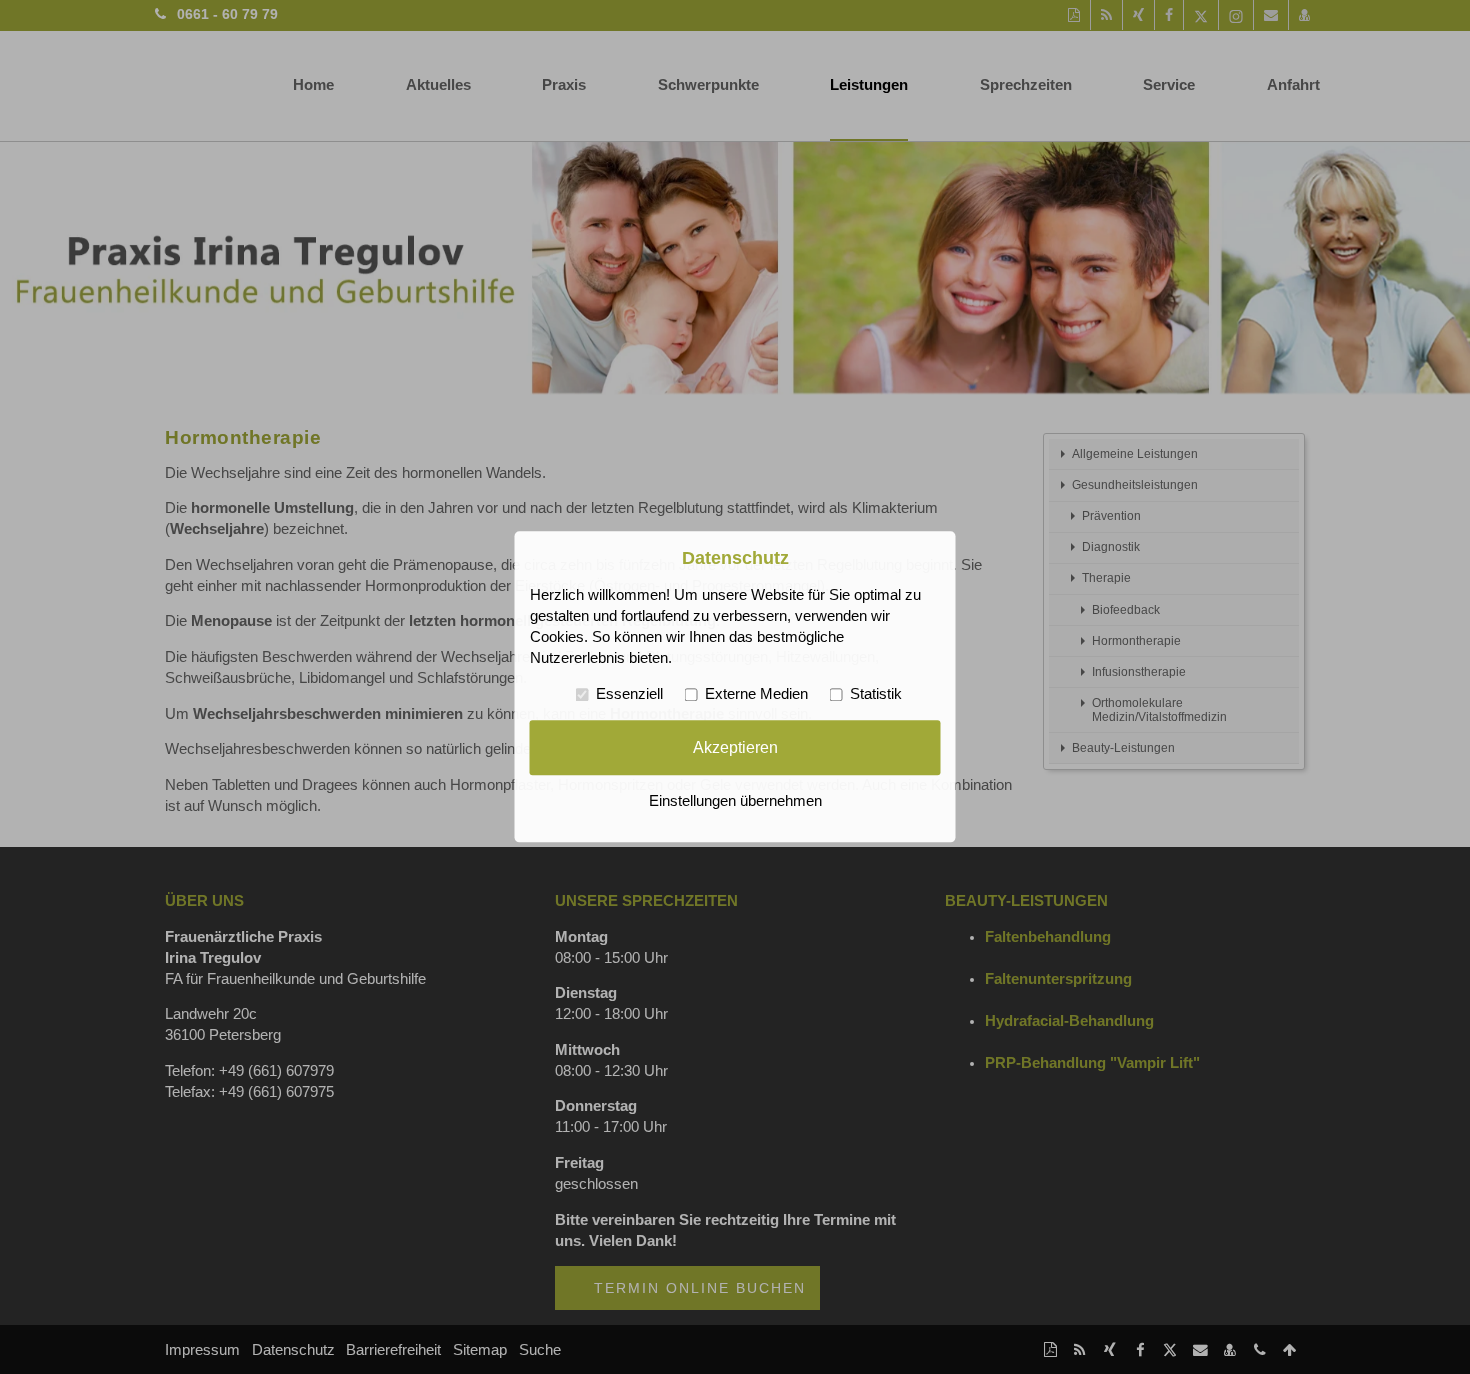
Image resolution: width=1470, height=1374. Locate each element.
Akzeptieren (735, 747)
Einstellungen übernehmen (735, 802)
